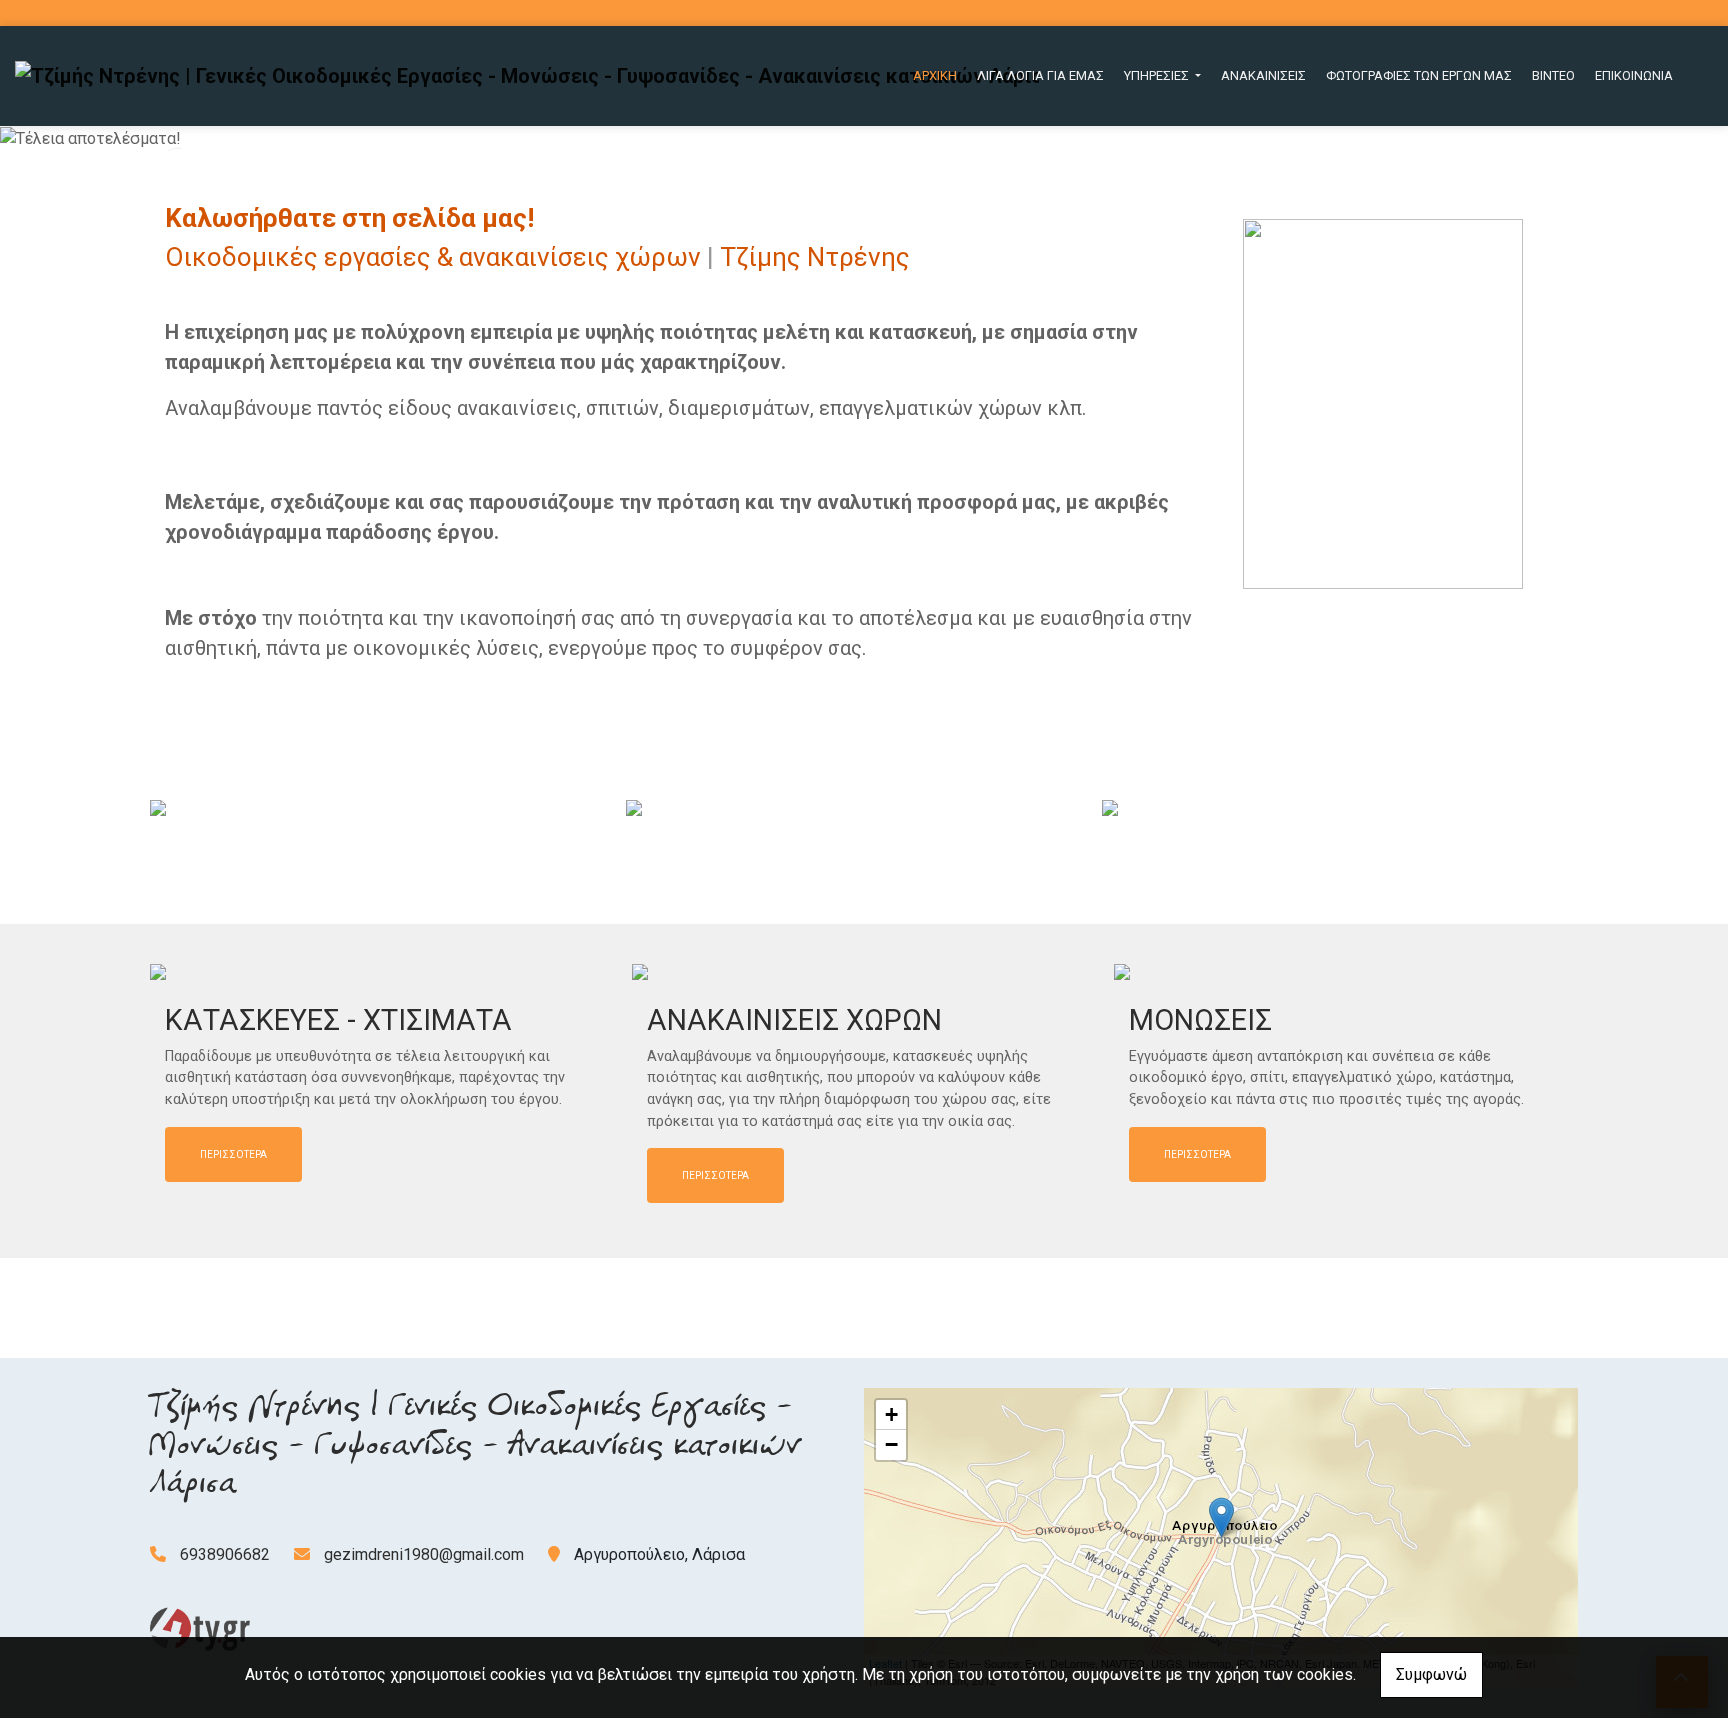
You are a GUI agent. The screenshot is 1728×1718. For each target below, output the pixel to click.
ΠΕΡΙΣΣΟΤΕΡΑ (233, 1154)
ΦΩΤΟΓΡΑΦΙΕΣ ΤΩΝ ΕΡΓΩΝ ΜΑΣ (1419, 75)
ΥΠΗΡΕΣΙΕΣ (1158, 75)
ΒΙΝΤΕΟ (1553, 75)
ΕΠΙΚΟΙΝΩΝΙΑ (1634, 75)
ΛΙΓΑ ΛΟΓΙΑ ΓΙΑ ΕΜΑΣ (1040, 75)
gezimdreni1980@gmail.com (424, 1554)
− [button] (891, 1444)
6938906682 (225, 1554)
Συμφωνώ (1431, 1674)
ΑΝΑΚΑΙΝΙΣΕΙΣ (1263, 75)
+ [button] (891, 1414)
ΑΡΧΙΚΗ (935, 75)
